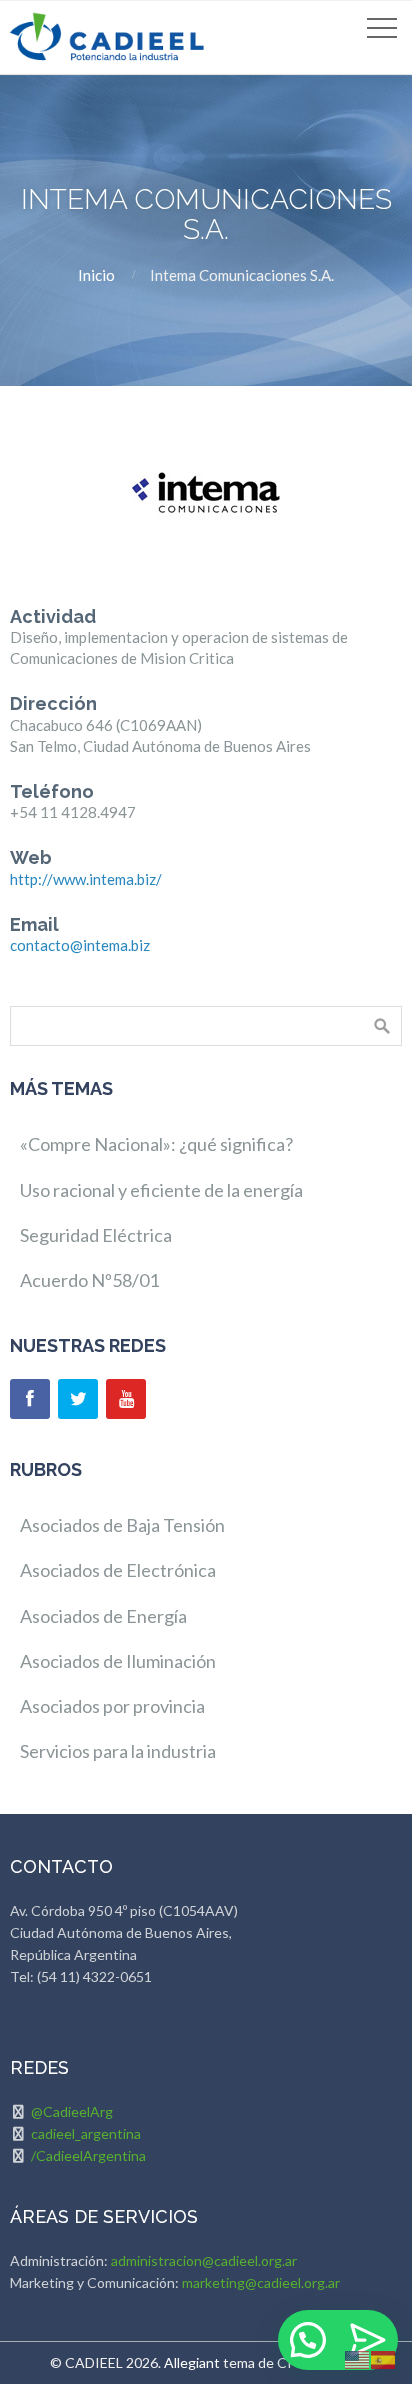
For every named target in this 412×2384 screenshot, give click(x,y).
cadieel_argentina (86, 2133)
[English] (358, 2358)
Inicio (96, 275)
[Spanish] (384, 2358)
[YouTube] (126, 1399)
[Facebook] (30, 1399)
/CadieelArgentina (88, 2155)
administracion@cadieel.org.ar (204, 2260)
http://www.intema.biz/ (86, 879)
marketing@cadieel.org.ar (261, 2282)
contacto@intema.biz (80, 945)
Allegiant (192, 2362)
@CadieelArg (72, 2111)
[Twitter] (78, 1399)
